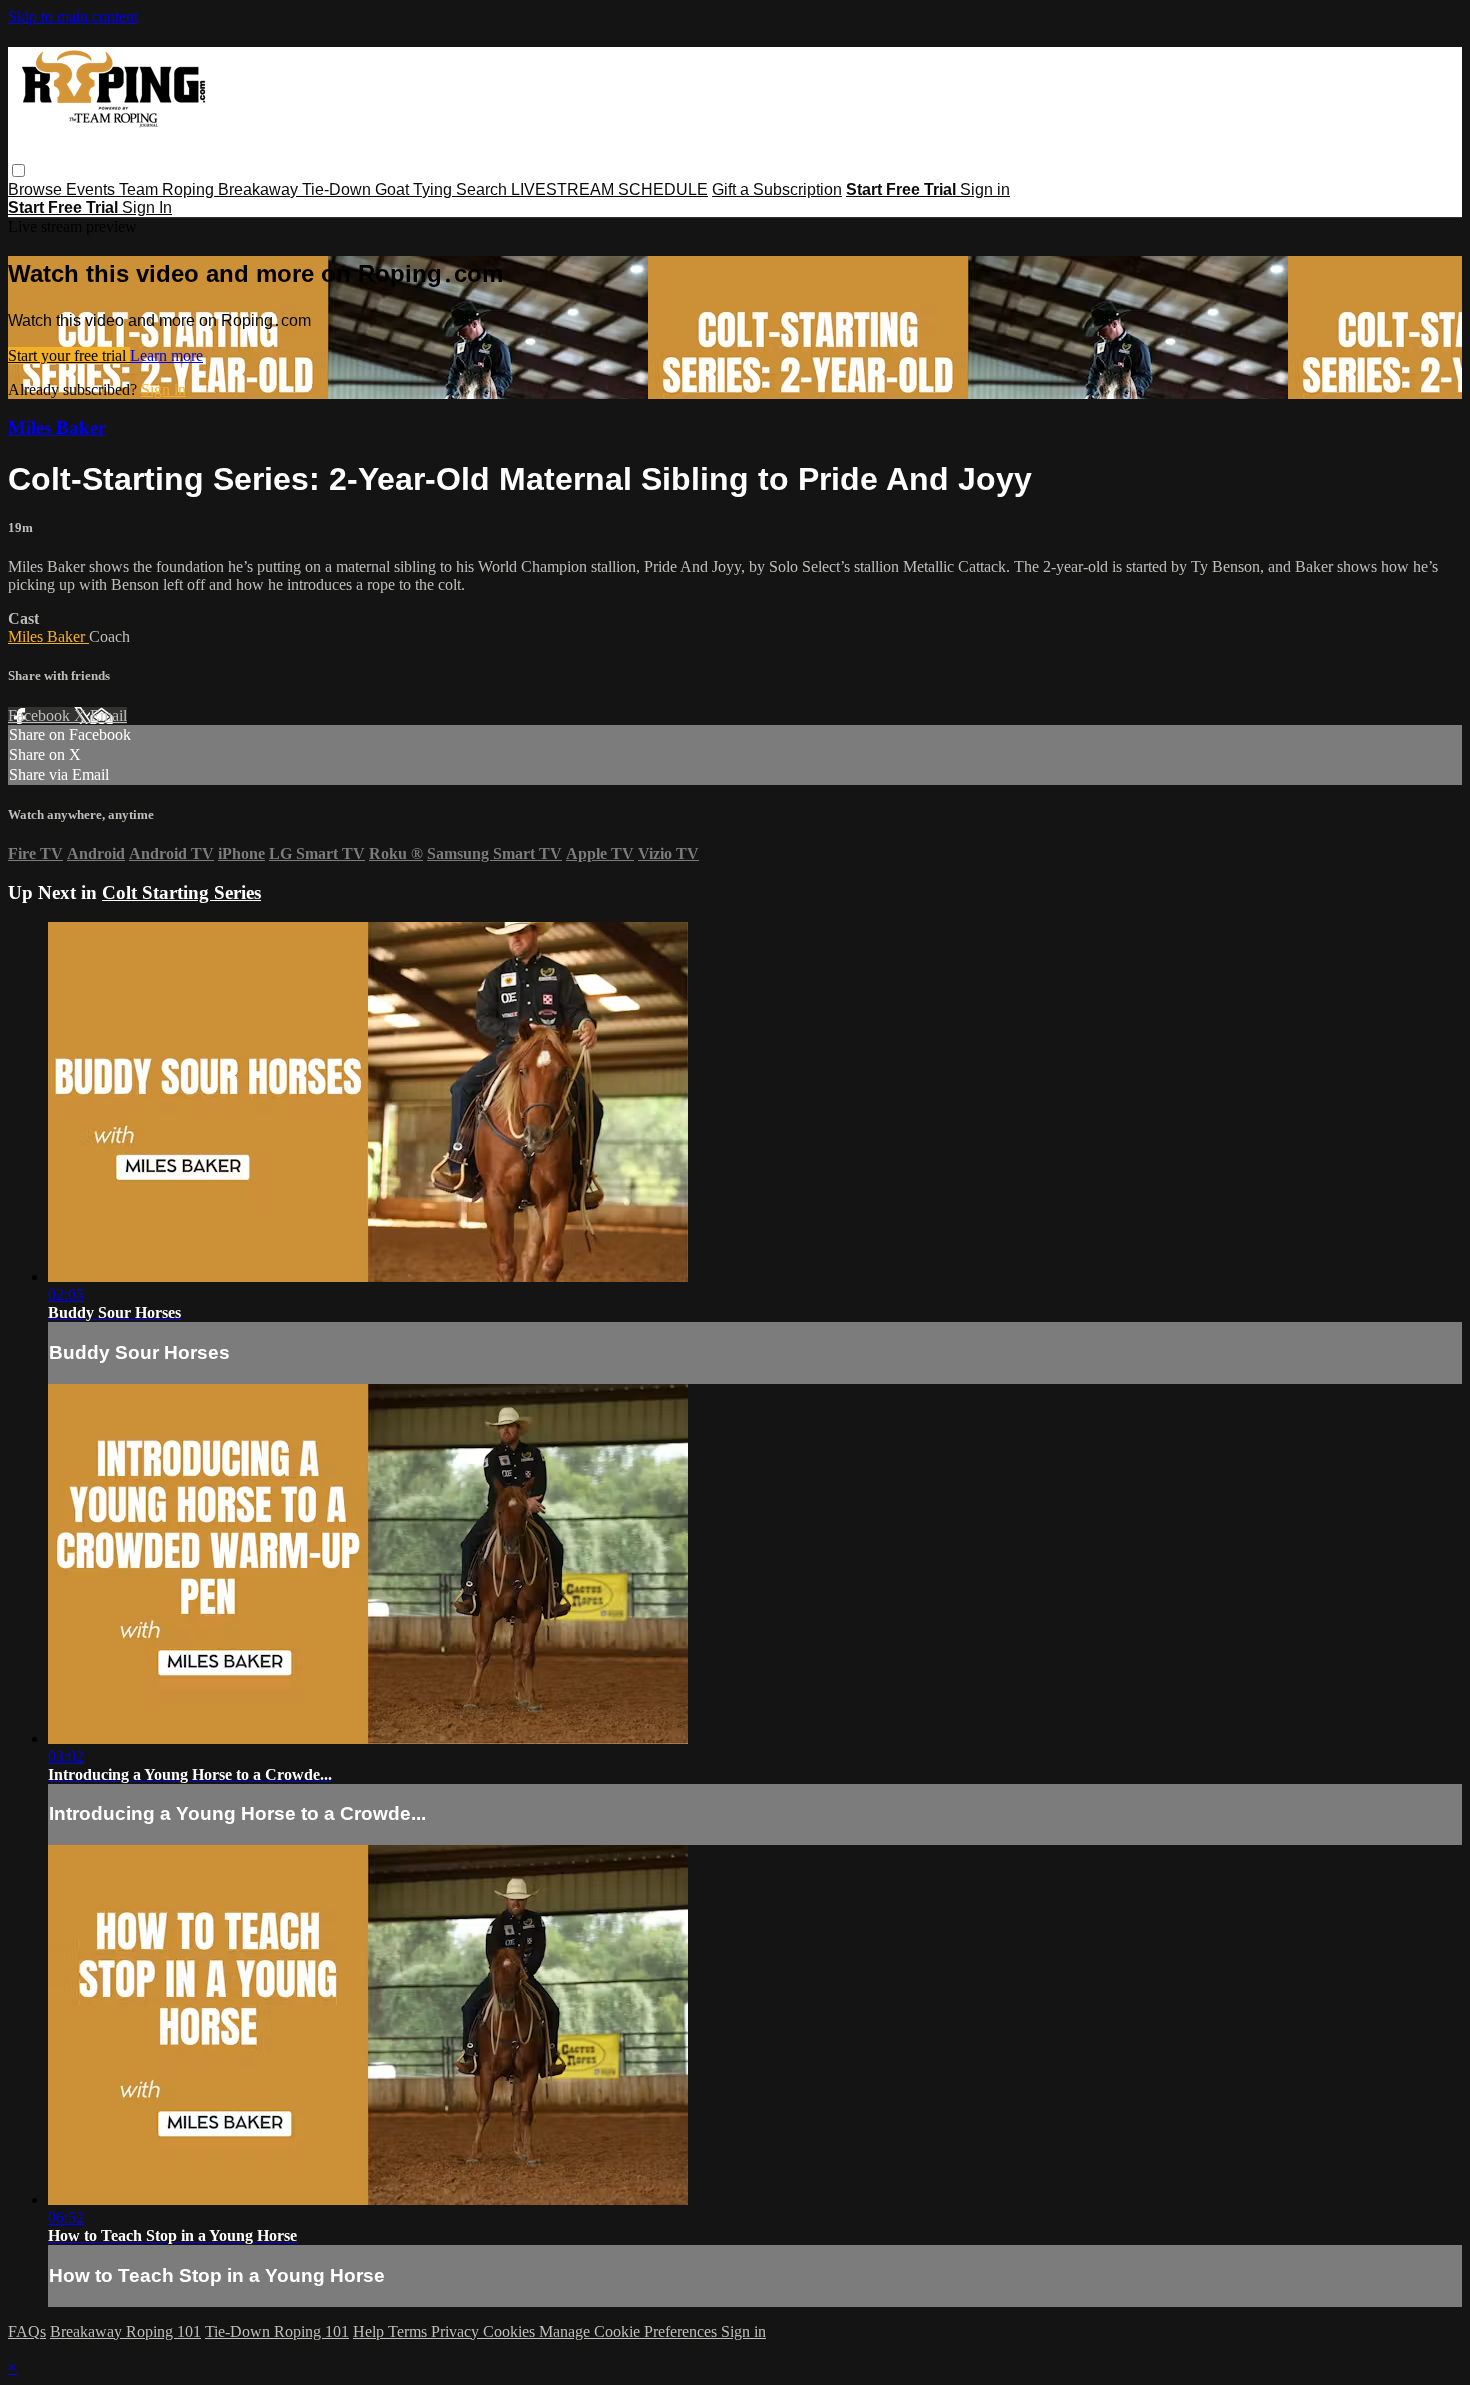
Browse (37, 189)
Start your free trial (69, 355)
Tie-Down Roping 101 (277, 2331)
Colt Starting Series (181, 892)
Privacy (457, 2331)
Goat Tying (415, 189)
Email (108, 715)
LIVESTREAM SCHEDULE (609, 189)
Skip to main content (73, 16)
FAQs (27, 2331)
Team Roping (168, 189)
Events (92, 189)
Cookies (511, 2331)
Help (370, 2331)
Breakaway (260, 189)
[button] (18, 170)
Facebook (41, 715)
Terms (409, 2331)
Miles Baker (57, 427)
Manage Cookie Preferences (630, 2331)
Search (483, 189)
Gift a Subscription (777, 189)
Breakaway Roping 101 (125, 2331)
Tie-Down (338, 189)
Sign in (985, 189)
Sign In (147, 207)
